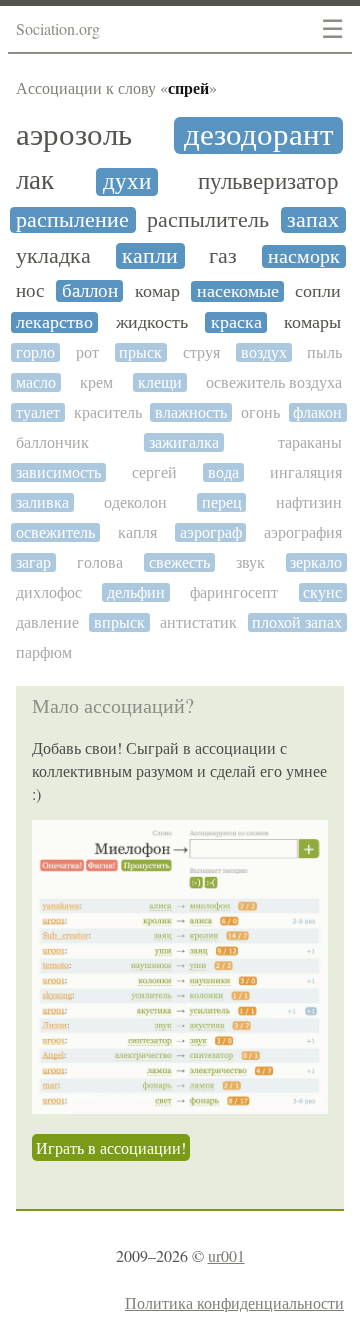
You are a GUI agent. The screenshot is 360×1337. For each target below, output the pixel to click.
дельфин (136, 592)
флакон (317, 412)
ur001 (226, 1255)
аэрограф (211, 532)
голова (100, 562)
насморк (304, 256)
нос (30, 290)
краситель (108, 412)
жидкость (152, 322)
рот (87, 352)
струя (201, 352)
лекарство (54, 322)
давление (47, 622)
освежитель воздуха (274, 382)
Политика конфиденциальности (234, 1302)
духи (127, 181)
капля (137, 532)
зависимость (58, 472)
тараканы (310, 442)
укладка (53, 256)
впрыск (119, 622)
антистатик (198, 622)
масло (36, 382)
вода (223, 472)
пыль (324, 352)
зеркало (316, 562)
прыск (140, 352)
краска (236, 322)
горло (35, 352)
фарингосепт (234, 592)
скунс (322, 592)
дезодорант (259, 135)
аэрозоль (74, 134)
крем (96, 382)
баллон (90, 291)
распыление (72, 220)
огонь (260, 412)
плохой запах (297, 622)
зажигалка (184, 442)
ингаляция (306, 472)
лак (35, 180)
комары (312, 322)
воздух (264, 352)
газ (223, 256)
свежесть (179, 562)
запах (313, 220)
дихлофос (49, 592)
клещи (160, 382)
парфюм (44, 652)
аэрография (303, 532)
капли (150, 256)
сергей (154, 472)
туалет (38, 412)
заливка (42, 502)
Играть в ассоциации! (111, 1147)
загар (33, 562)
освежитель (55, 532)
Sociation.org (58, 28)
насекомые (238, 291)
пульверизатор (268, 181)
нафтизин (309, 502)
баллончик (52, 442)
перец (222, 502)
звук (250, 562)
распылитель (208, 220)
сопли (318, 291)
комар (157, 291)
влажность (191, 412)
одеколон (135, 502)
